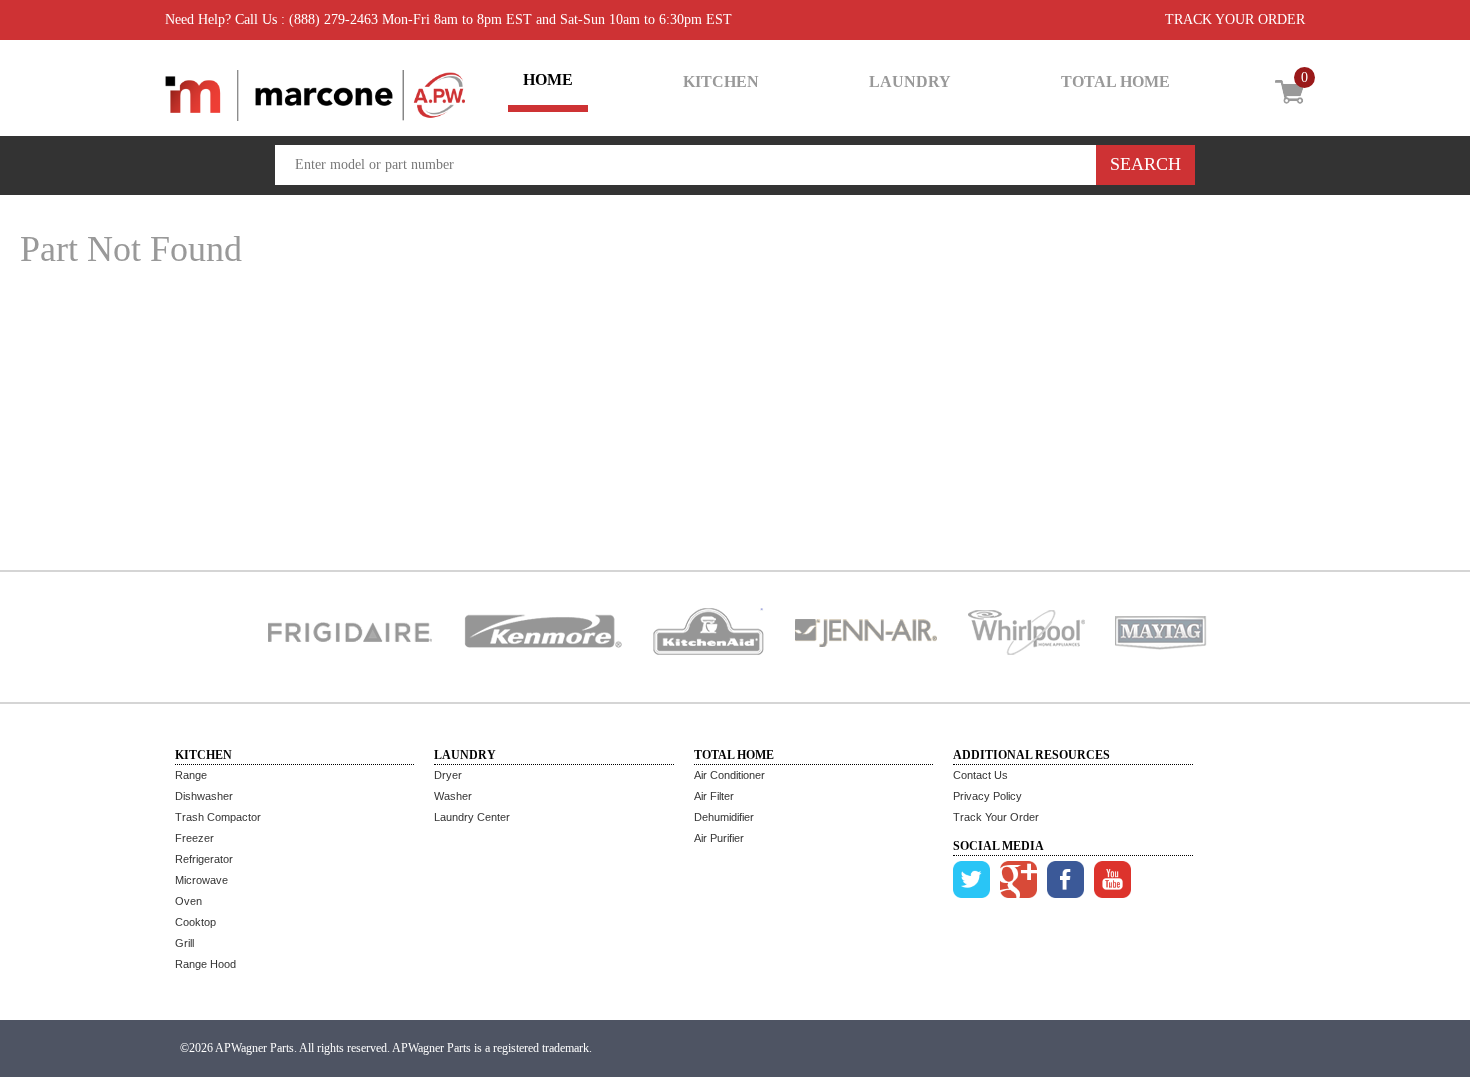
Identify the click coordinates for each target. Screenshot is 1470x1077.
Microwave (201, 880)
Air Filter (714, 796)
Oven (188, 901)
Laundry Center (472, 817)
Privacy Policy (987, 796)
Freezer (194, 838)
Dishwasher (204, 796)
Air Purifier (719, 838)
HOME (548, 79)
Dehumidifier (724, 817)
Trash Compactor (218, 817)
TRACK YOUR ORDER (1235, 19)
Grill (184, 943)
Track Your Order (996, 817)
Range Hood (205, 964)
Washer (453, 796)
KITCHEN (721, 81)
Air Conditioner (729, 775)
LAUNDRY (910, 81)
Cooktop (195, 922)
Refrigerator (204, 859)
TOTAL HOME (1115, 81)
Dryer (448, 775)
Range (191, 775)
